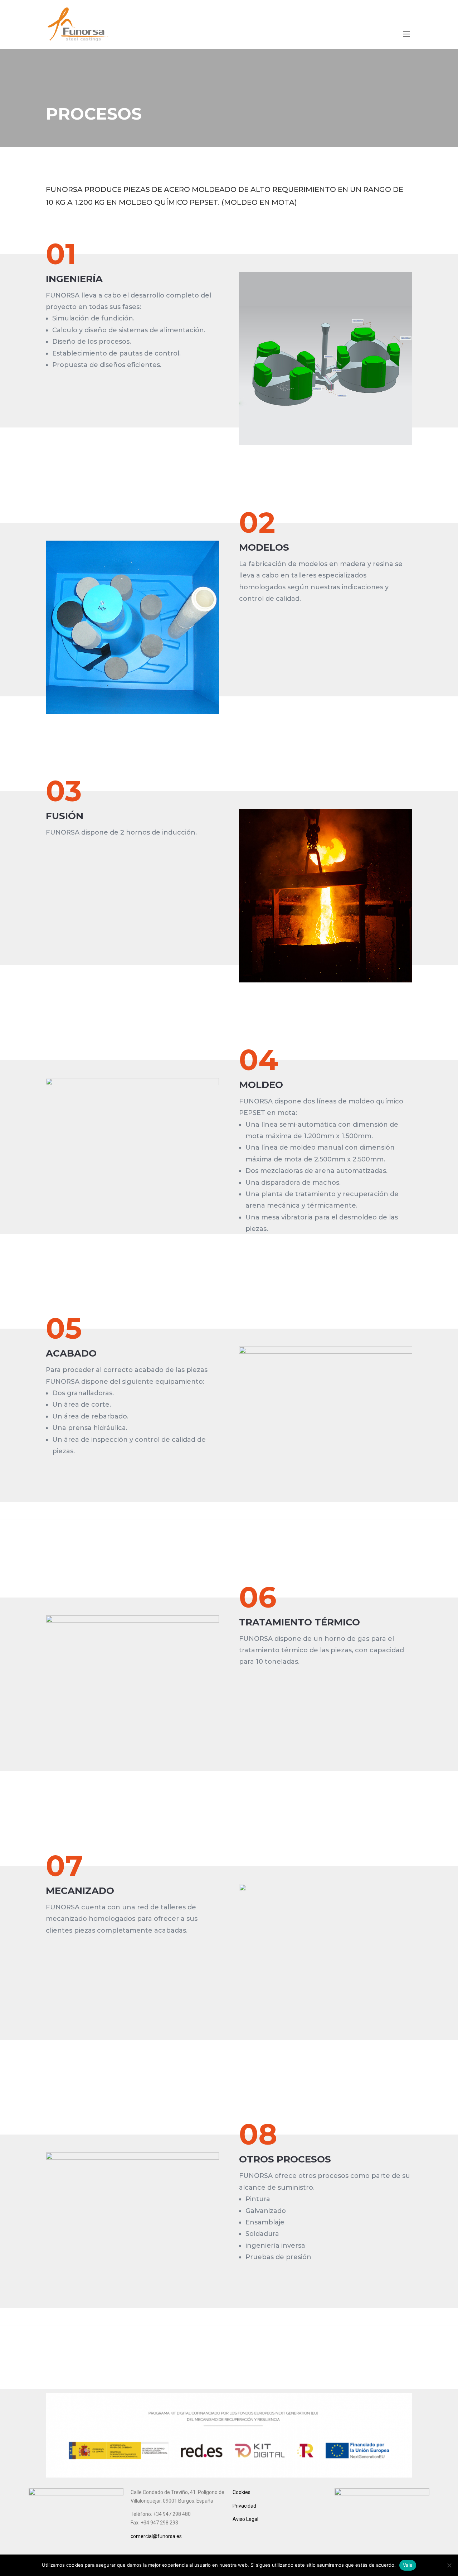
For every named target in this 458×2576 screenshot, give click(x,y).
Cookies (242, 2492)
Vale (408, 2565)
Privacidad (244, 2506)
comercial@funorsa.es (156, 2536)
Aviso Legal (245, 2519)
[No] (449, 2565)
